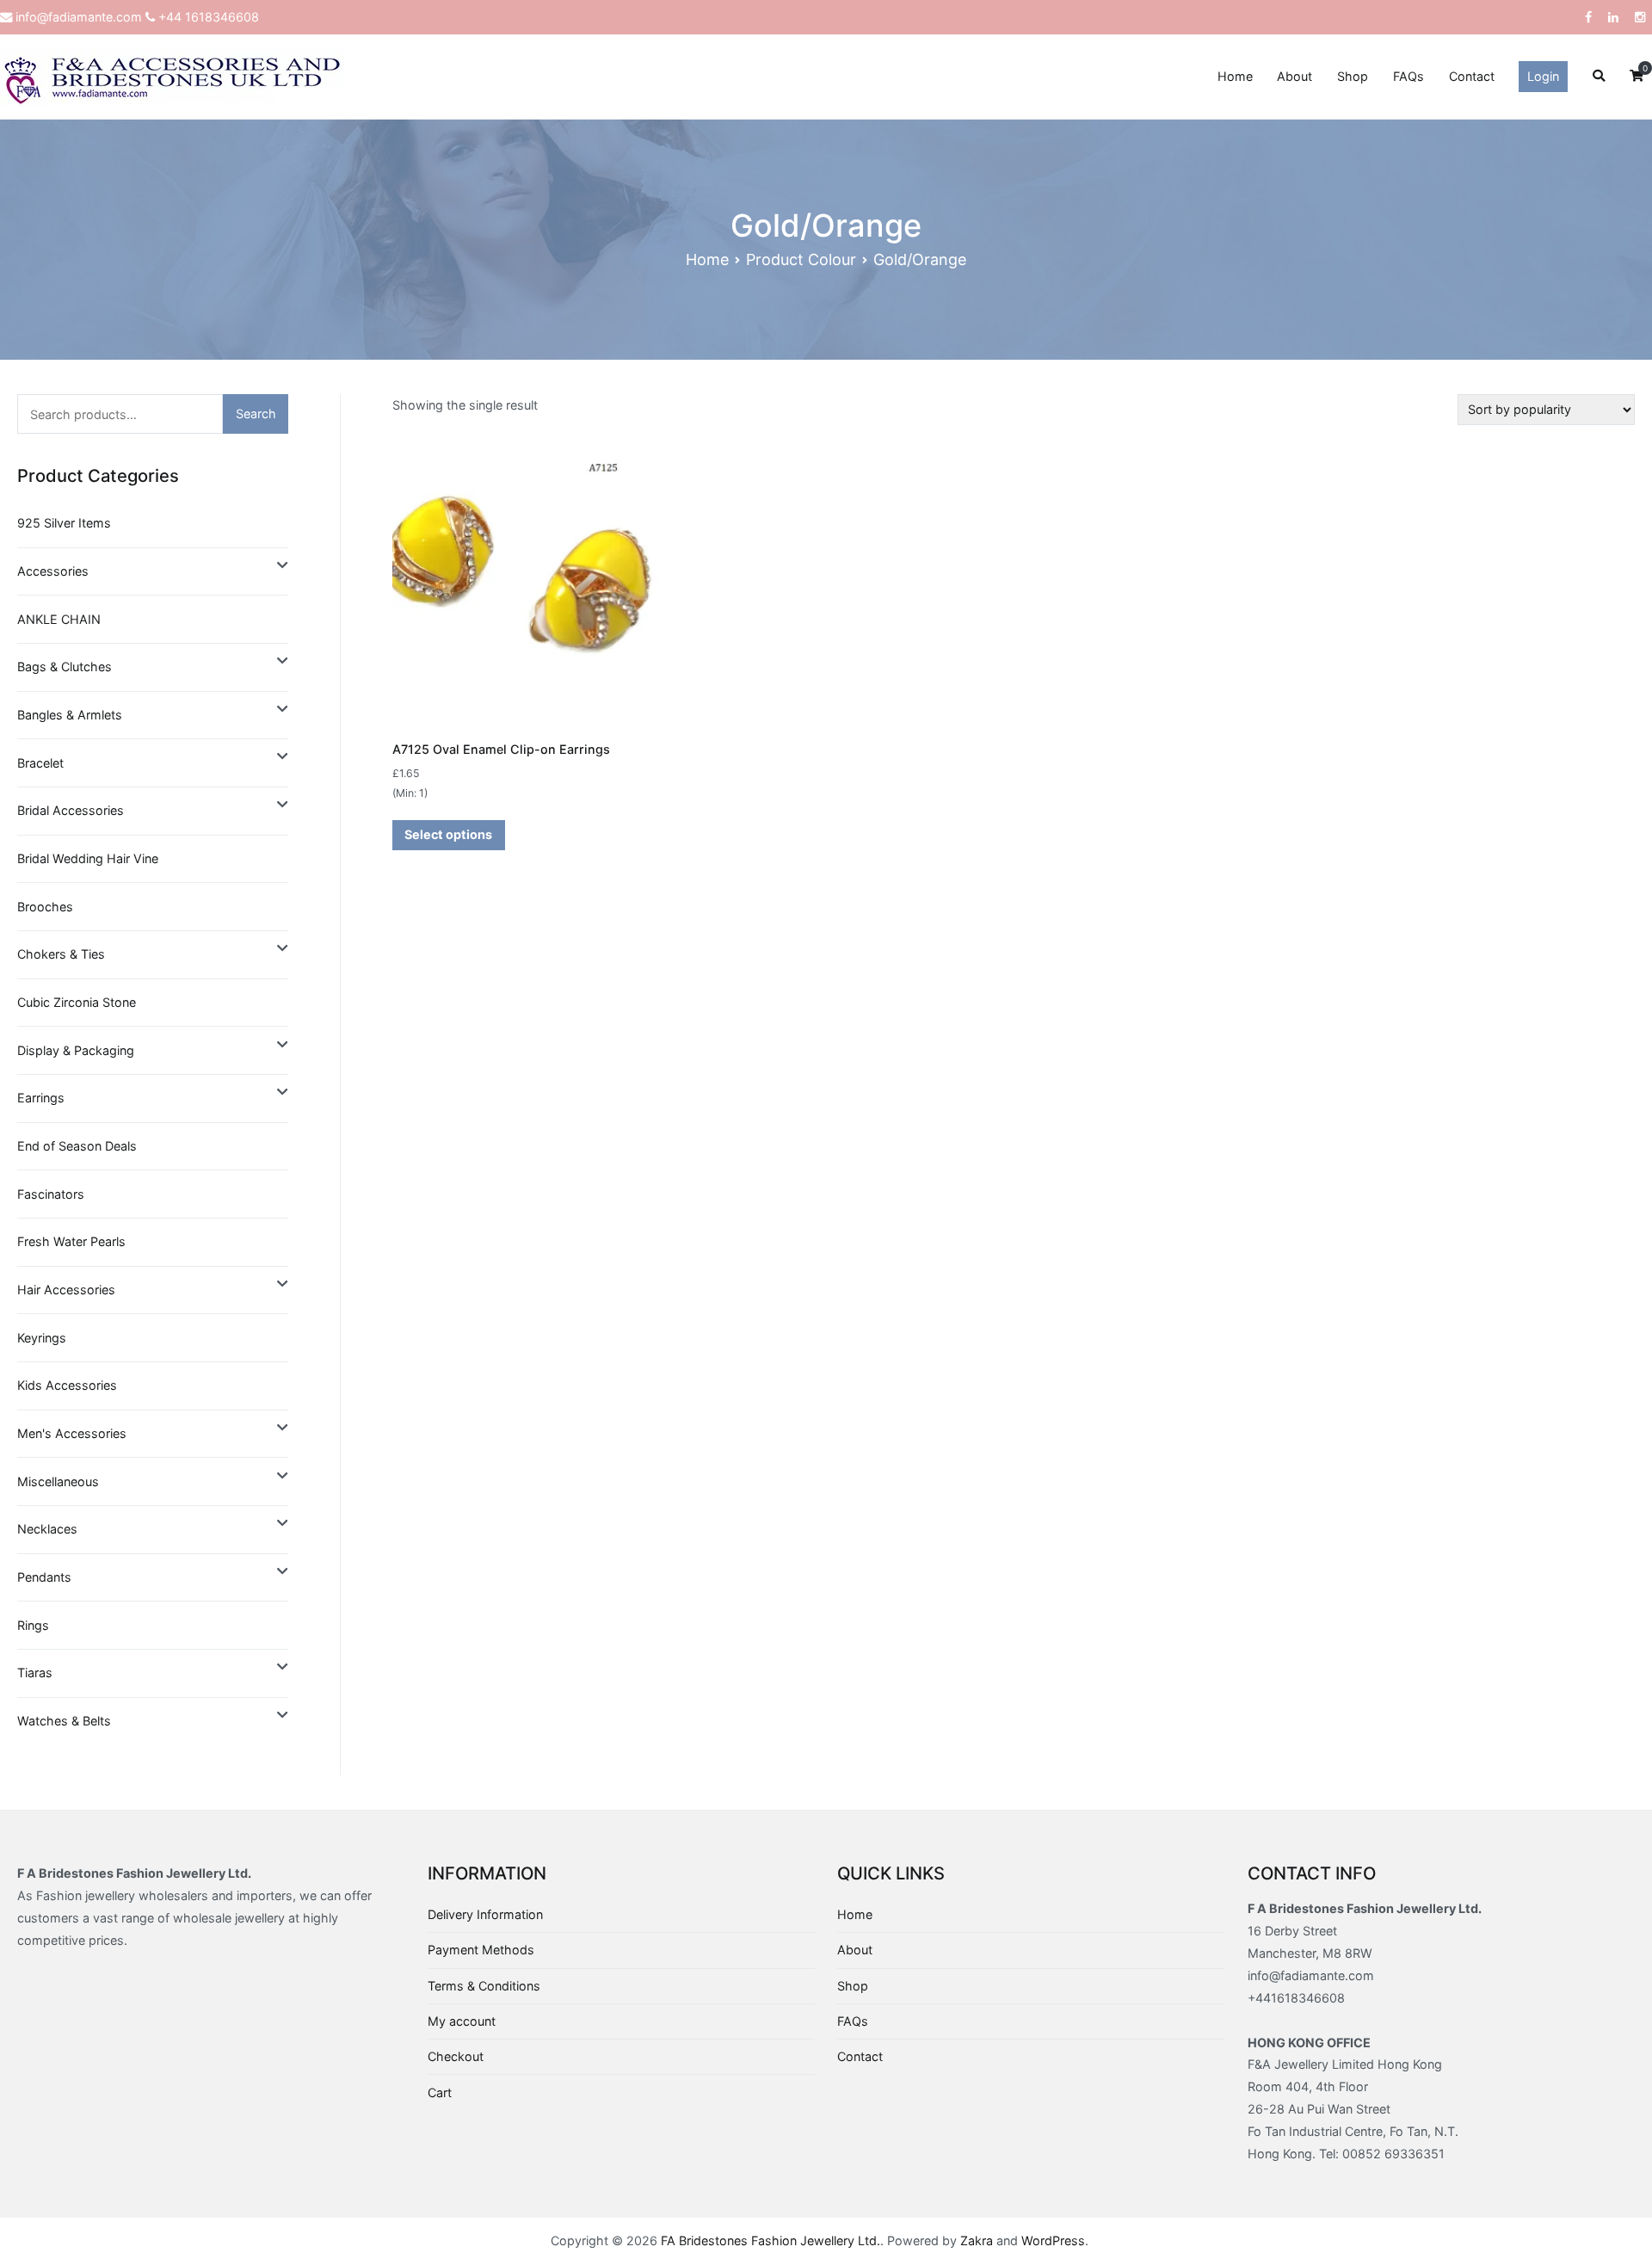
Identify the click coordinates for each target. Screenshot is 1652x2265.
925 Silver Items (64, 523)
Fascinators (51, 1194)
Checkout (456, 2056)
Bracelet (40, 763)
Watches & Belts (64, 1721)
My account (462, 2021)
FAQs (1409, 76)
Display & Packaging (76, 1050)
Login (1543, 76)
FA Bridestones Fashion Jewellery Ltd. (771, 2240)
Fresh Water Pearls (71, 1241)
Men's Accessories (72, 1433)
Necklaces (47, 1529)
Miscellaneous (58, 1481)
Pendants (44, 1577)
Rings (33, 1625)
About (1294, 76)
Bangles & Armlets (70, 715)
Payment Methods (481, 1950)
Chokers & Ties (61, 954)
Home (1235, 76)
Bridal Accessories (71, 810)
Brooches (45, 907)
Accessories (53, 571)
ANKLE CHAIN (59, 619)
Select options (448, 834)
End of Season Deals (77, 1146)
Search (256, 414)
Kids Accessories (67, 1385)
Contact (1472, 76)
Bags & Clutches (65, 667)
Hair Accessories (66, 1290)
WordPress (1053, 2240)
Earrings (41, 1098)
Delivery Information (485, 1914)
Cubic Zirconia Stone (77, 1002)
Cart (440, 2092)
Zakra (977, 2240)
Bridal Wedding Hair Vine (88, 858)
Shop (1353, 76)
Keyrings (42, 1338)
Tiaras (35, 1673)
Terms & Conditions (484, 1986)
